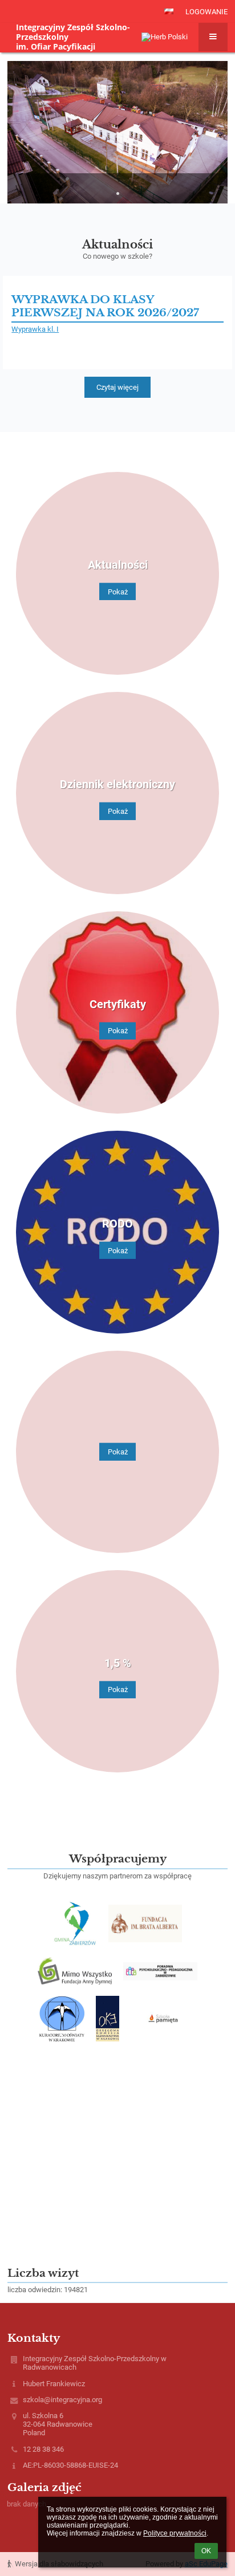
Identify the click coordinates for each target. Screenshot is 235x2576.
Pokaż (118, 591)
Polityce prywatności (175, 2533)
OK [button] (206, 2551)
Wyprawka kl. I (35, 329)
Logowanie (206, 12)
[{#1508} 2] (145, 1923)
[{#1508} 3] (75, 1971)
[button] (169, 11)
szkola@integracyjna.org (62, 2400)
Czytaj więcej (117, 387)
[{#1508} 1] (75, 1923)
